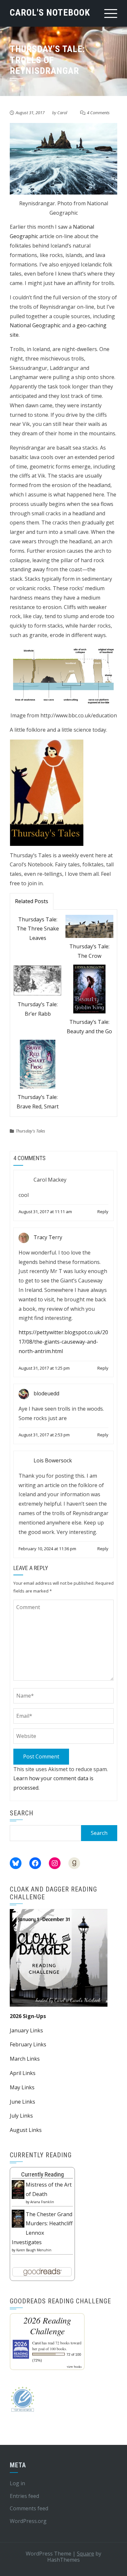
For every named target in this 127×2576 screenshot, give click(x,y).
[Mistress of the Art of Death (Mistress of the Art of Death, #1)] (18, 2189)
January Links (26, 2030)
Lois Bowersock (53, 1460)
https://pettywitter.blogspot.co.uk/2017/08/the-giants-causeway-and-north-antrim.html (63, 1342)
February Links (28, 2044)
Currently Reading (42, 2174)
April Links (23, 2073)
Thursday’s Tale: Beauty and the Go (89, 1027)
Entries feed (24, 2496)
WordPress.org (28, 2521)
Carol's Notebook (50, 13)
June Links (22, 2102)
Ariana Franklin (42, 2202)
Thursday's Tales (30, 1131)
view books (74, 2366)
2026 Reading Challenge (47, 2325)
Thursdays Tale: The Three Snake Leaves (38, 929)
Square (85, 2554)
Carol (62, 113)
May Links (22, 2087)
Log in (17, 2483)
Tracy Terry (48, 1237)
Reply (103, 1212)
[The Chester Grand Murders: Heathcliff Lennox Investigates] (18, 2218)
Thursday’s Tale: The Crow (89, 951)
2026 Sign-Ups (28, 2016)
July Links (21, 2116)
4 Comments (98, 113)
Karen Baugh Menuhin (34, 2250)
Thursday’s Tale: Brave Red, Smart (38, 1102)
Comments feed (29, 2508)
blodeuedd (46, 1393)
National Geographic (35, 325)
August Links (26, 2130)
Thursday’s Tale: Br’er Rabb (38, 1009)
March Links (25, 2059)
